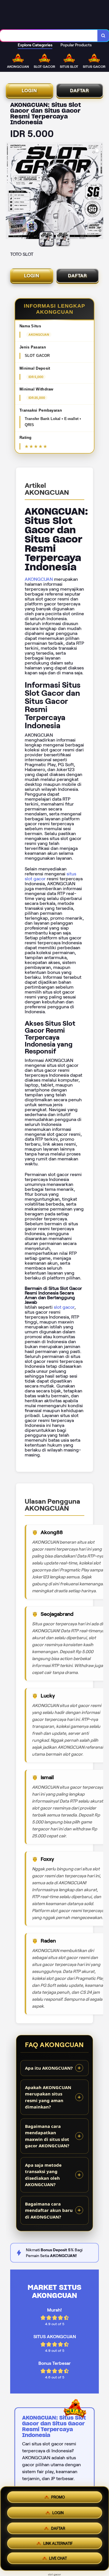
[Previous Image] (10, 191)
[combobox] (49, 36)
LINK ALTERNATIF (58, 2543)
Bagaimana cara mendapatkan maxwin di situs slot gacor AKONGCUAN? (47, 2136)
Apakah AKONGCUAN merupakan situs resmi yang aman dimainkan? (48, 2097)
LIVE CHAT (58, 2560)
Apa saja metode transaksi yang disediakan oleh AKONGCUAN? (43, 2175)
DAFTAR (79, 91)
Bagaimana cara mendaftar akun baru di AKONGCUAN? (49, 2210)
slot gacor (64, 1307)
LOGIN (29, 91)
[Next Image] (99, 191)
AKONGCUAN (39, 579)
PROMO (58, 2495)
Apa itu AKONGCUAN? (49, 2068)
